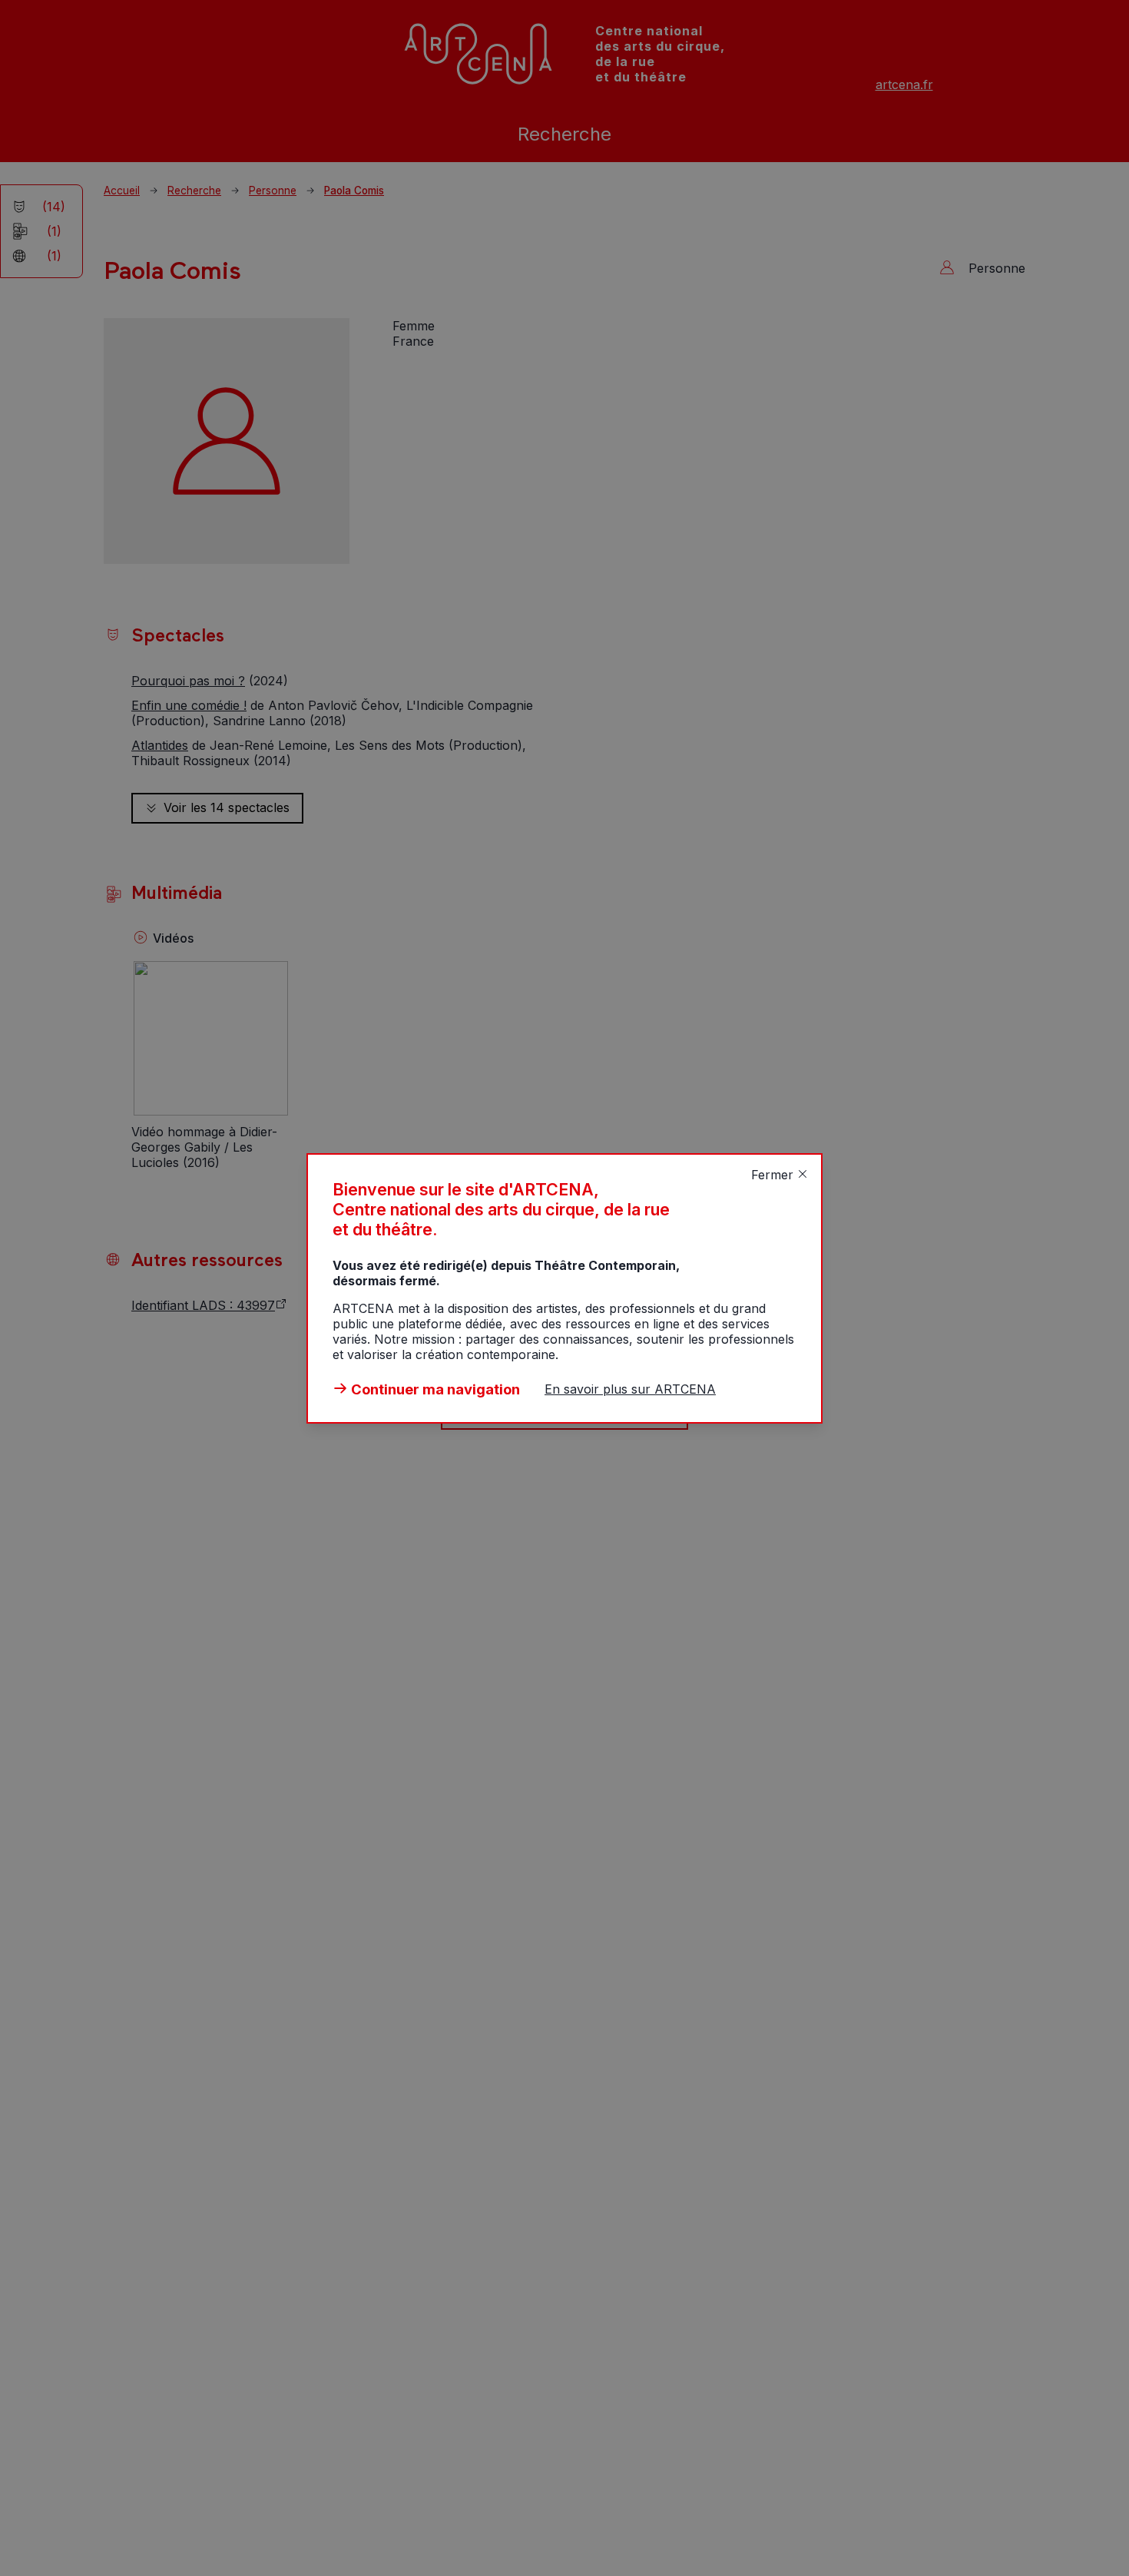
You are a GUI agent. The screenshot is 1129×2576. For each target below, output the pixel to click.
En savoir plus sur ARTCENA (630, 1389)
